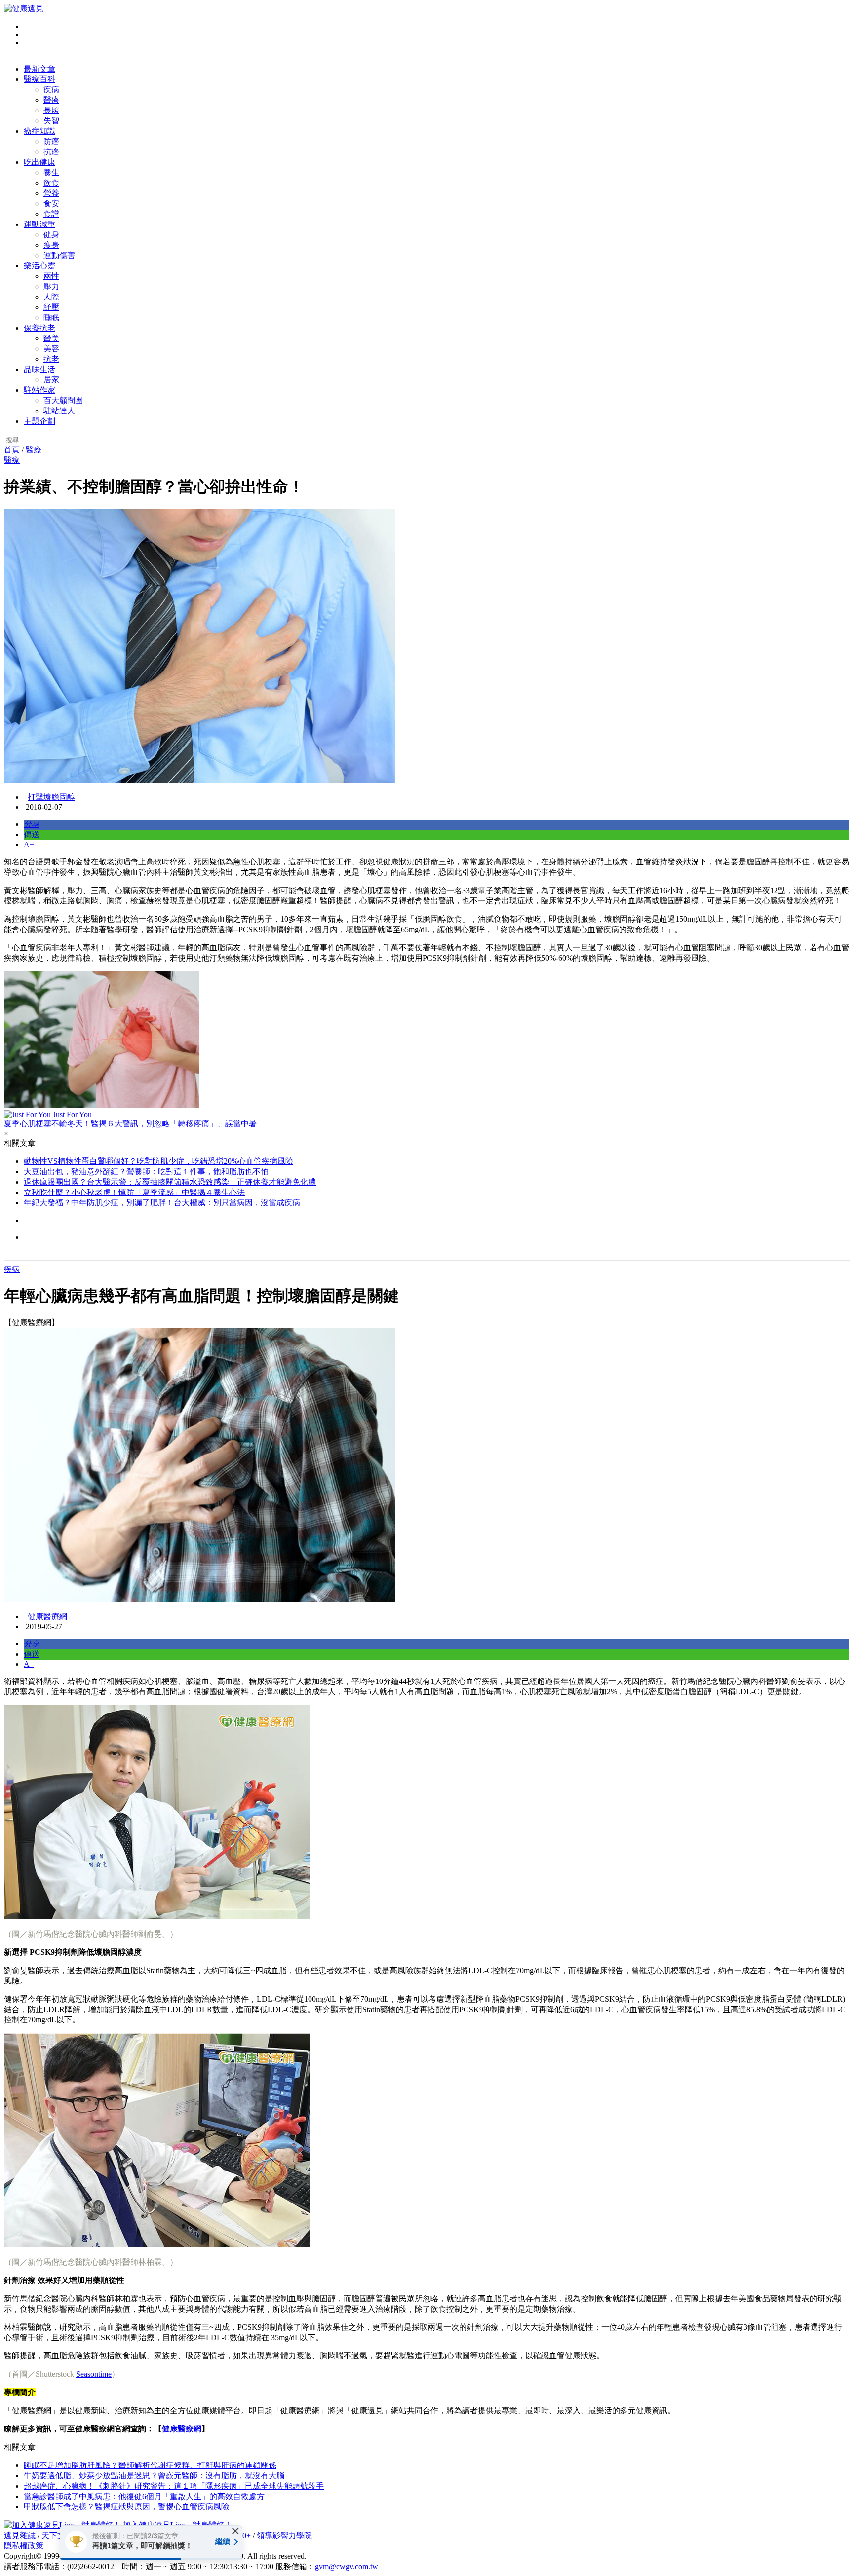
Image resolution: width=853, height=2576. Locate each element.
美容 (51, 349)
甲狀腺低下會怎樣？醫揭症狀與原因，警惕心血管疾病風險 (126, 2507)
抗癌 (51, 152)
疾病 (51, 90)
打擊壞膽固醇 (51, 797)
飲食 (51, 183)
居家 (51, 380)
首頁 (12, 450)
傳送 (32, 835)
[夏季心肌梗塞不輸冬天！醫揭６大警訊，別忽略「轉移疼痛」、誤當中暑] (426, 1041)
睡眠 (51, 317)
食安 (51, 204)
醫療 (51, 100)
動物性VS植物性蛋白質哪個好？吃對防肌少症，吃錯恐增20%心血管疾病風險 (158, 1161)
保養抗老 (39, 328)
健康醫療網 (47, 1617)
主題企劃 (39, 421)
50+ (245, 2535)
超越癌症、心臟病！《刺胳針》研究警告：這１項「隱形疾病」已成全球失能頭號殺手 (174, 2486)
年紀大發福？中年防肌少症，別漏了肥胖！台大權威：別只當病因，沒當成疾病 (162, 1203)
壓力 (51, 286)
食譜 (51, 214)
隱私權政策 (24, 2546)
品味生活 (39, 369)
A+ (29, 844)
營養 (51, 193)
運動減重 (39, 224)
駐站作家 (39, 390)
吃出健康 (39, 162)
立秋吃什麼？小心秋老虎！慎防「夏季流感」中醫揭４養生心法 (134, 1192)
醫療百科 (39, 79)
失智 (51, 121)
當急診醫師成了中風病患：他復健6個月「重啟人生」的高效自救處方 (144, 2496)
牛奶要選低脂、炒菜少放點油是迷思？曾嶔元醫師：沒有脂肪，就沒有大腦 (154, 2476)
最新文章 (39, 69)
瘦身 (51, 245)
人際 (51, 297)
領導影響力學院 (284, 2535)
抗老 (51, 359)
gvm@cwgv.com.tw (347, 2566)
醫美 (51, 338)
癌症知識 (39, 131)
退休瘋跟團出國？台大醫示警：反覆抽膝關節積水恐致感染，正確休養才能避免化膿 (170, 1182)
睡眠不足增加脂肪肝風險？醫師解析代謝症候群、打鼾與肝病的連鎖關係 (150, 2465)
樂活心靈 (39, 266)
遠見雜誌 (20, 2535)
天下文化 (57, 2535)
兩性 (51, 276)
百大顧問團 (63, 400)
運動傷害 (59, 255)
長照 (51, 110)
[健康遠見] (24, 9)
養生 (51, 172)
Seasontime (94, 2374)
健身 (51, 235)
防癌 (51, 141)
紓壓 (51, 307)
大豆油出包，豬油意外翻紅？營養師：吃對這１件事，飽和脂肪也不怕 (146, 1172)
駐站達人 (59, 411)
